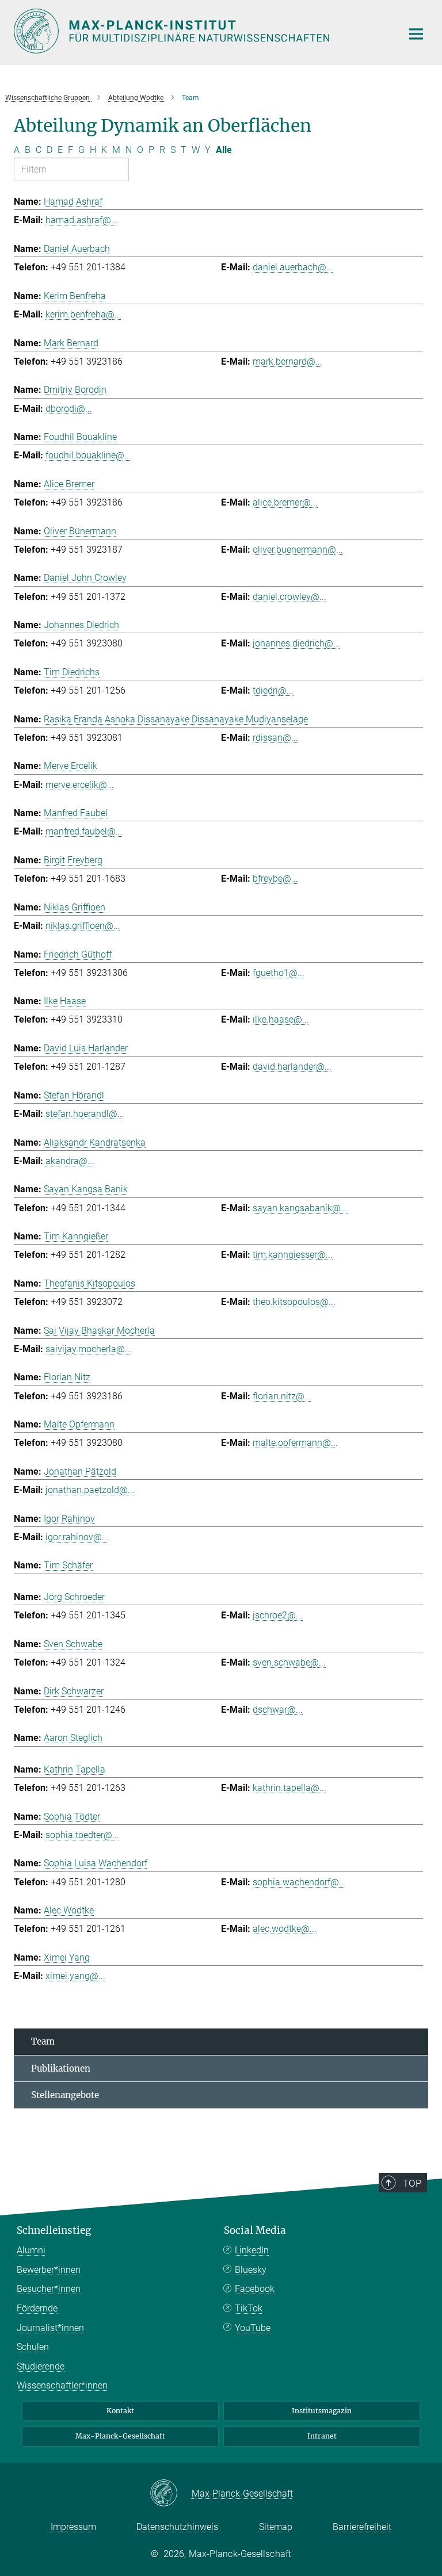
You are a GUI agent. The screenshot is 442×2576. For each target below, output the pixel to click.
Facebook (255, 2289)
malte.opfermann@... (295, 1443)
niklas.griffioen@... (83, 926)
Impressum (73, 2527)
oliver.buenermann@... (298, 550)
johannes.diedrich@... (296, 643)
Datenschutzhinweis (177, 2527)
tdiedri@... (273, 690)
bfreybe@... (275, 879)
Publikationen (61, 2068)
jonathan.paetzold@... (90, 1490)
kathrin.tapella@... (289, 1788)
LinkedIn (252, 2250)
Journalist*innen (50, 2328)
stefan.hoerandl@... (85, 1114)
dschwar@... (278, 1710)
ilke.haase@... (281, 1019)
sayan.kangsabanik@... (300, 1208)
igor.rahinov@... (77, 1537)
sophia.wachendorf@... (299, 1882)
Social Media (255, 2230)
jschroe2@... (278, 1615)
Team (43, 2041)
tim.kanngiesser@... (293, 1255)
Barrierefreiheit (362, 2527)
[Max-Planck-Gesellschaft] (171, 2494)
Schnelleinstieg (54, 2230)
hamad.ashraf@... (82, 220)
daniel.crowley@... (289, 597)
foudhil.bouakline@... (88, 455)
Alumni (31, 2250)
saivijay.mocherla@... (89, 1349)
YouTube (253, 2328)
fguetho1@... (279, 973)
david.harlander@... (292, 1067)
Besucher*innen (49, 2289)
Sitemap (276, 2527)
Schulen (33, 2347)
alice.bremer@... (285, 502)
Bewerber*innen (49, 2270)
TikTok (249, 2308)
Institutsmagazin (322, 2411)
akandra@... (70, 1161)
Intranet (322, 2436)
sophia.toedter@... (82, 1835)
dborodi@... (69, 409)
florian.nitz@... (282, 1396)
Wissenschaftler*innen (62, 2385)
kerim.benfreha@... (83, 314)
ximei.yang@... (75, 1976)
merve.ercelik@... (80, 785)
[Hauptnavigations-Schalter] (416, 34)
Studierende (41, 2366)
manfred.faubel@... (84, 831)
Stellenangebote (65, 2095)
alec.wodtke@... (285, 1929)
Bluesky (251, 2270)
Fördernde (37, 2308)
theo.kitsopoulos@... (294, 1302)
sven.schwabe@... (289, 1662)
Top (412, 2183)
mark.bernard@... (287, 361)
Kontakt (120, 2411)
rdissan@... (275, 738)
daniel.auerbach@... (293, 267)
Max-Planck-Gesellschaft (120, 2436)
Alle (224, 150)
